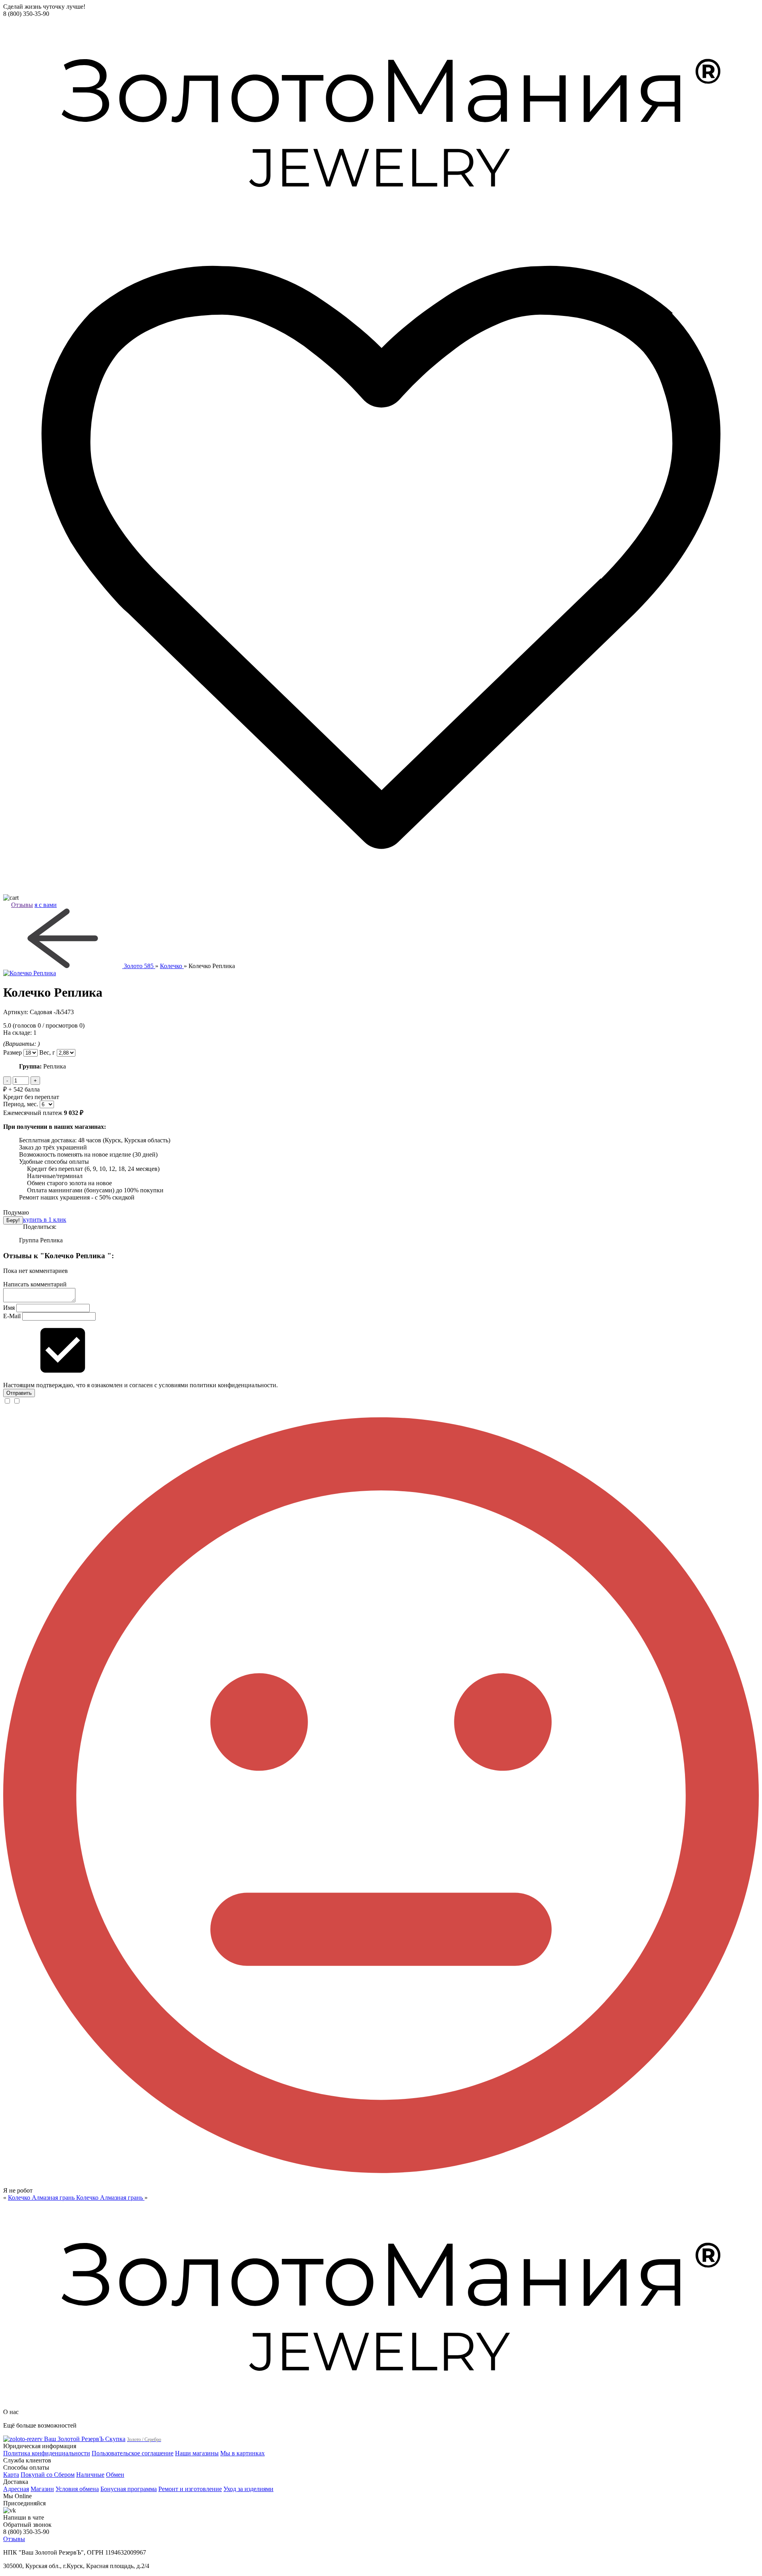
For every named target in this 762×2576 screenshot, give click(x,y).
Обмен (115, 2475)
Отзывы (22, 905)
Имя (9, 1308)
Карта (11, 2475)
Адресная (16, 2489)
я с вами (46, 905)
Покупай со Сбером (48, 2475)
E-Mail (12, 1316)
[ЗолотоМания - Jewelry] (381, 120)
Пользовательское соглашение (133, 2453)
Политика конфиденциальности (47, 2453)
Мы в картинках (242, 2453)
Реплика (51, 1240)
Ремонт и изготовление (190, 2489)
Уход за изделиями (248, 2489)
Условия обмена (77, 2489)
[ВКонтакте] (381, 2511)
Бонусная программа (129, 2489)
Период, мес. (21, 1104)
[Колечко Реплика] (381, 973)
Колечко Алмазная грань (42, 2198)
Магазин (42, 2489)
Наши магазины (197, 2453)
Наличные (90, 2475)
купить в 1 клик (45, 1220)
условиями (173, 1385)
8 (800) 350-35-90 (26, 14)
